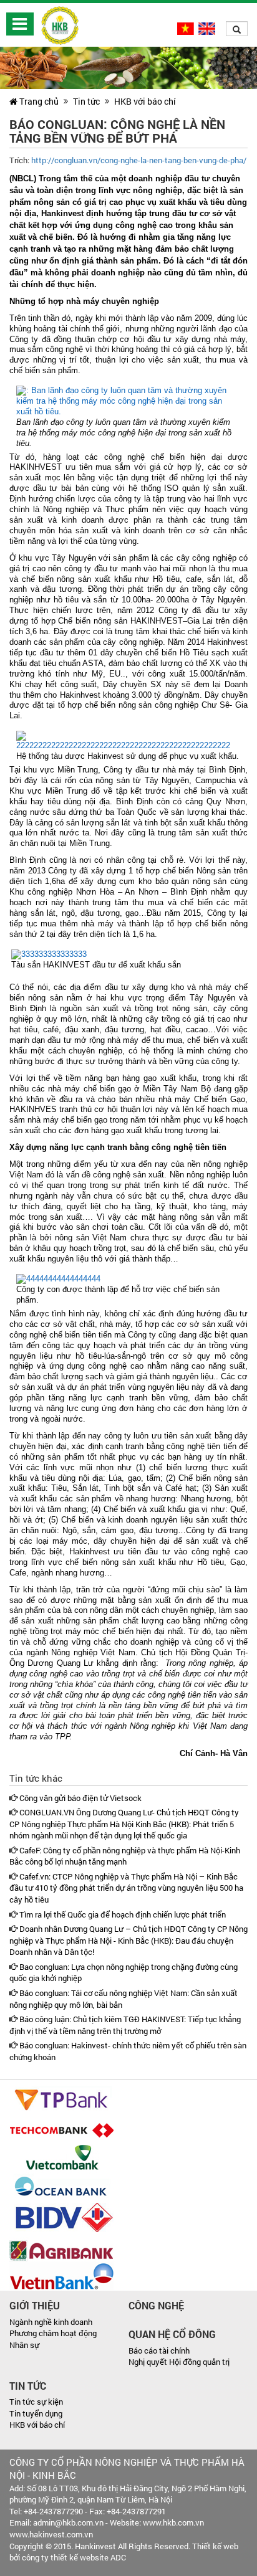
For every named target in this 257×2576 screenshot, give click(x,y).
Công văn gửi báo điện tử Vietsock (80, 1798)
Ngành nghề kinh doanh (51, 2322)
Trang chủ (38, 101)
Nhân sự (24, 2345)
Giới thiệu (35, 2305)
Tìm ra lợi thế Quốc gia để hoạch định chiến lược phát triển (122, 1914)
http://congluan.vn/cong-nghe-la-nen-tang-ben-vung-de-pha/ (139, 160)
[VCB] (61, 2158)
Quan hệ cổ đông (172, 2334)
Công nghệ (156, 2305)
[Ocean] (61, 2187)
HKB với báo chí (145, 101)
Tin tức (86, 101)
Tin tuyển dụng (36, 2413)
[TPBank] (61, 2099)
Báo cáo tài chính (159, 2350)
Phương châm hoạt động (53, 2333)
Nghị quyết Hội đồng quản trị (179, 2362)
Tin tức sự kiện (36, 2402)
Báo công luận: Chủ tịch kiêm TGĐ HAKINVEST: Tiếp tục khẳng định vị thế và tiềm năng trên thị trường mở (125, 2025)
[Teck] (61, 2129)
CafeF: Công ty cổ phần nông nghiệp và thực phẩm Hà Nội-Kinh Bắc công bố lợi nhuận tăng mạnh (125, 1856)
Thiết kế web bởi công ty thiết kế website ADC (124, 2552)
